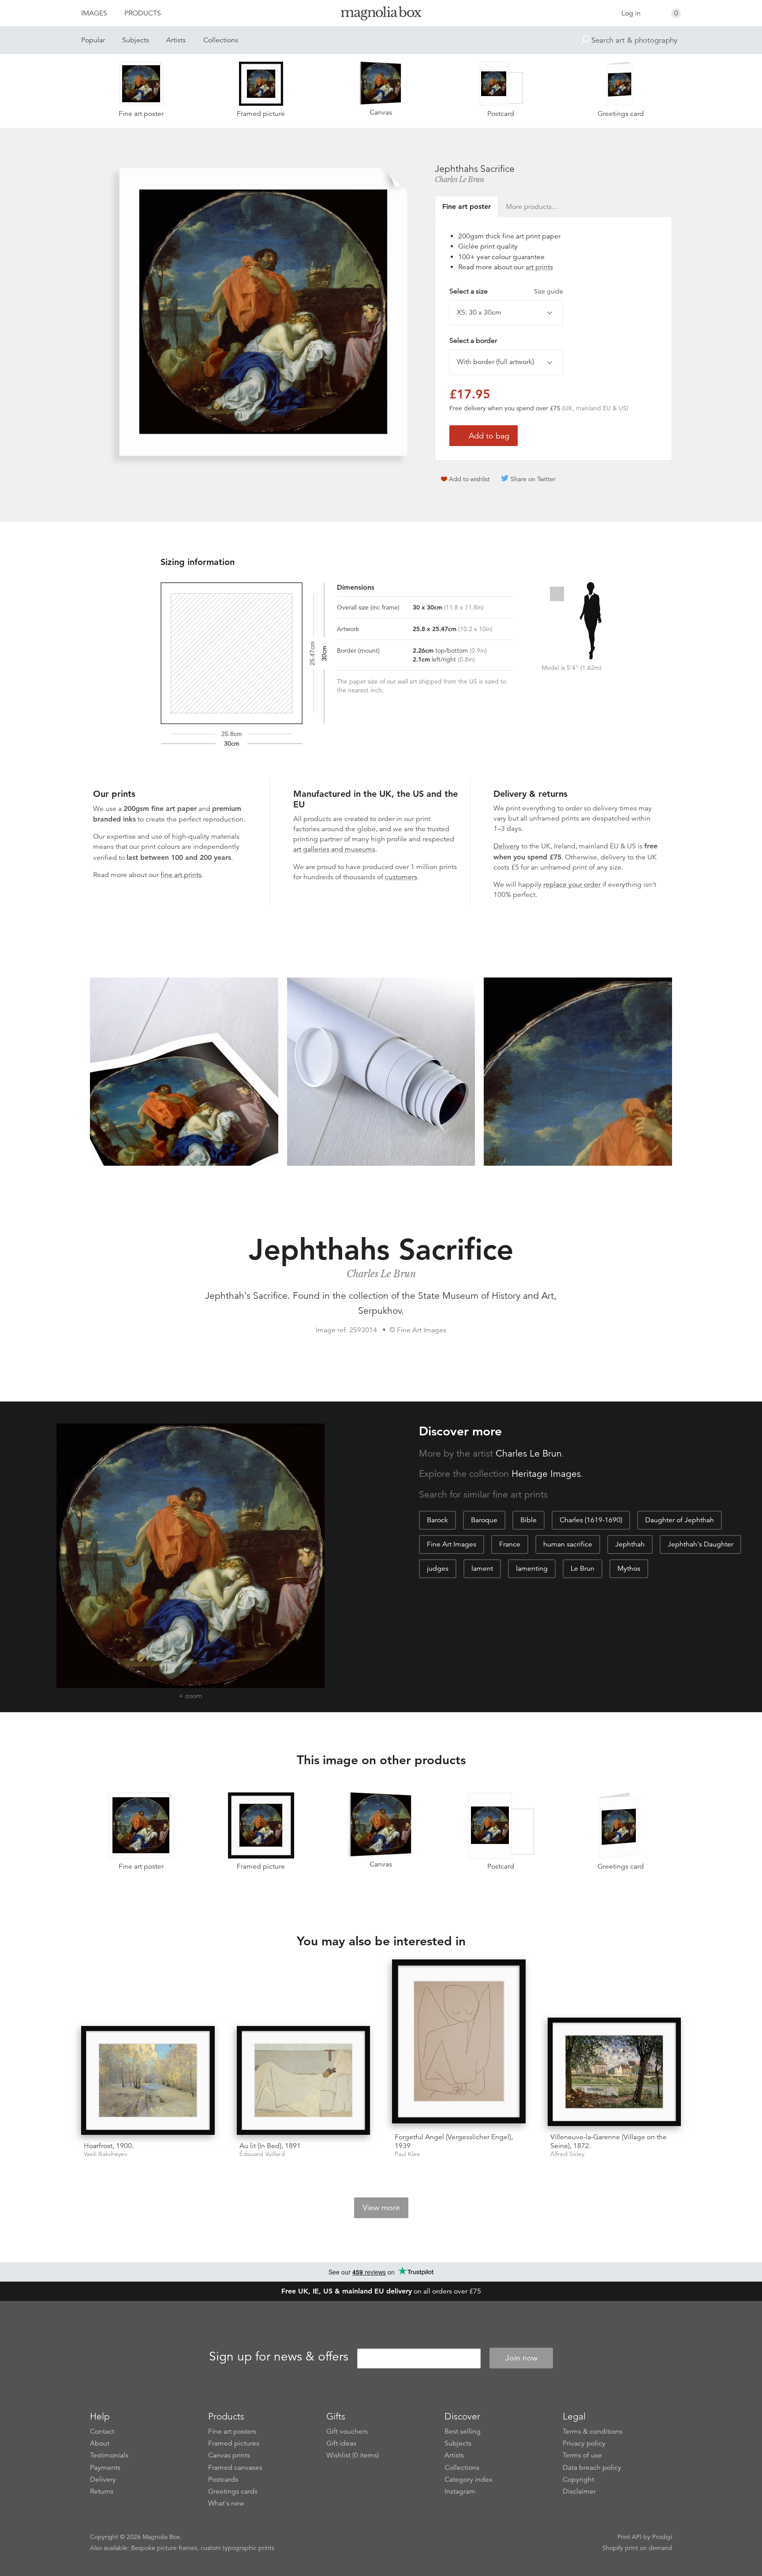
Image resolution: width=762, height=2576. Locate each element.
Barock (437, 1520)
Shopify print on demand (637, 2548)
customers (401, 877)
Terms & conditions (592, 2431)
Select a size (506, 291)
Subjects (136, 40)
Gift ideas (341, 2443)
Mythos (629, 1569)
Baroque (484, 1520)
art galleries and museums (334, 849)
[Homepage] (381, 15)
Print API (629, 2537)
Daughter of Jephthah (680, 1520)
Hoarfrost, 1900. (109, 2146)
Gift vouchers (347, 2431)
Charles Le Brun (459, 179)
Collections (221, 40)
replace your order (572, 885)
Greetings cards (233, 2491)
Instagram (460, 2491)
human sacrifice (568, 1544)
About (100, 2443)
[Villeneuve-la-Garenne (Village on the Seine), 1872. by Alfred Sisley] (614, 2072)
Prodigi (662, 2537)
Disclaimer (579, 2491)
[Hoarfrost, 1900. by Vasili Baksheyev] (148, 2080)
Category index (469, 2479)
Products (143, 13)
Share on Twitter (533, 479)
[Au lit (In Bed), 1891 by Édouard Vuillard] (304, 2080)
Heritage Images (546, 1474)
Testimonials (109, 2455)
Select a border (473, 341)
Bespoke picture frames (164, 2548)
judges (438, 1569)
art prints (539, 267)
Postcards (223, 2479)
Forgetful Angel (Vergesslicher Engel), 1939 (454, 2141)
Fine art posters (232, 2431)
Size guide (549, 291)
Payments (105, 2468)
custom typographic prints (237, 2548)
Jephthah (630, 1544)
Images (94, 13)
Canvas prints (229, 2455)
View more (381, 2208)
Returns (102, 2491)
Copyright (578, 2479)
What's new (226, 2503)
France (510, 1544)
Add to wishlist (469, 479)
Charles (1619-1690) (591, 1520)
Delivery (506, 846)
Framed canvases (235, 2468)
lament (482, 1569)
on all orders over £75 (381, 2291)
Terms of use (582, 2455)
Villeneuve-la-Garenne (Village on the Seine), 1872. (609, 2141)
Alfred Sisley (567, 2154)
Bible (529, 1520)
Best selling (463, 2431)
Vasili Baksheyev (105, 2154)
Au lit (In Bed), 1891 (270, 2146)
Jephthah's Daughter (700, 1544)
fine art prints (181, 875)
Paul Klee (407, 2154)
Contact (102, 2431)
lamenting (532, 1569)
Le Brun (583, 1569)
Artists (176, 40)
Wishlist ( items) (353, 2455)
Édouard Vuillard (262, 2154)
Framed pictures (234, 2443)
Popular (93, 40)
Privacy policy (584, 2443)
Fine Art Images (452, 1544)
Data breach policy (592, 2468)
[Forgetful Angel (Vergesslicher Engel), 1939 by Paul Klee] (459, 2043)
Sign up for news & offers (279, 2357)
